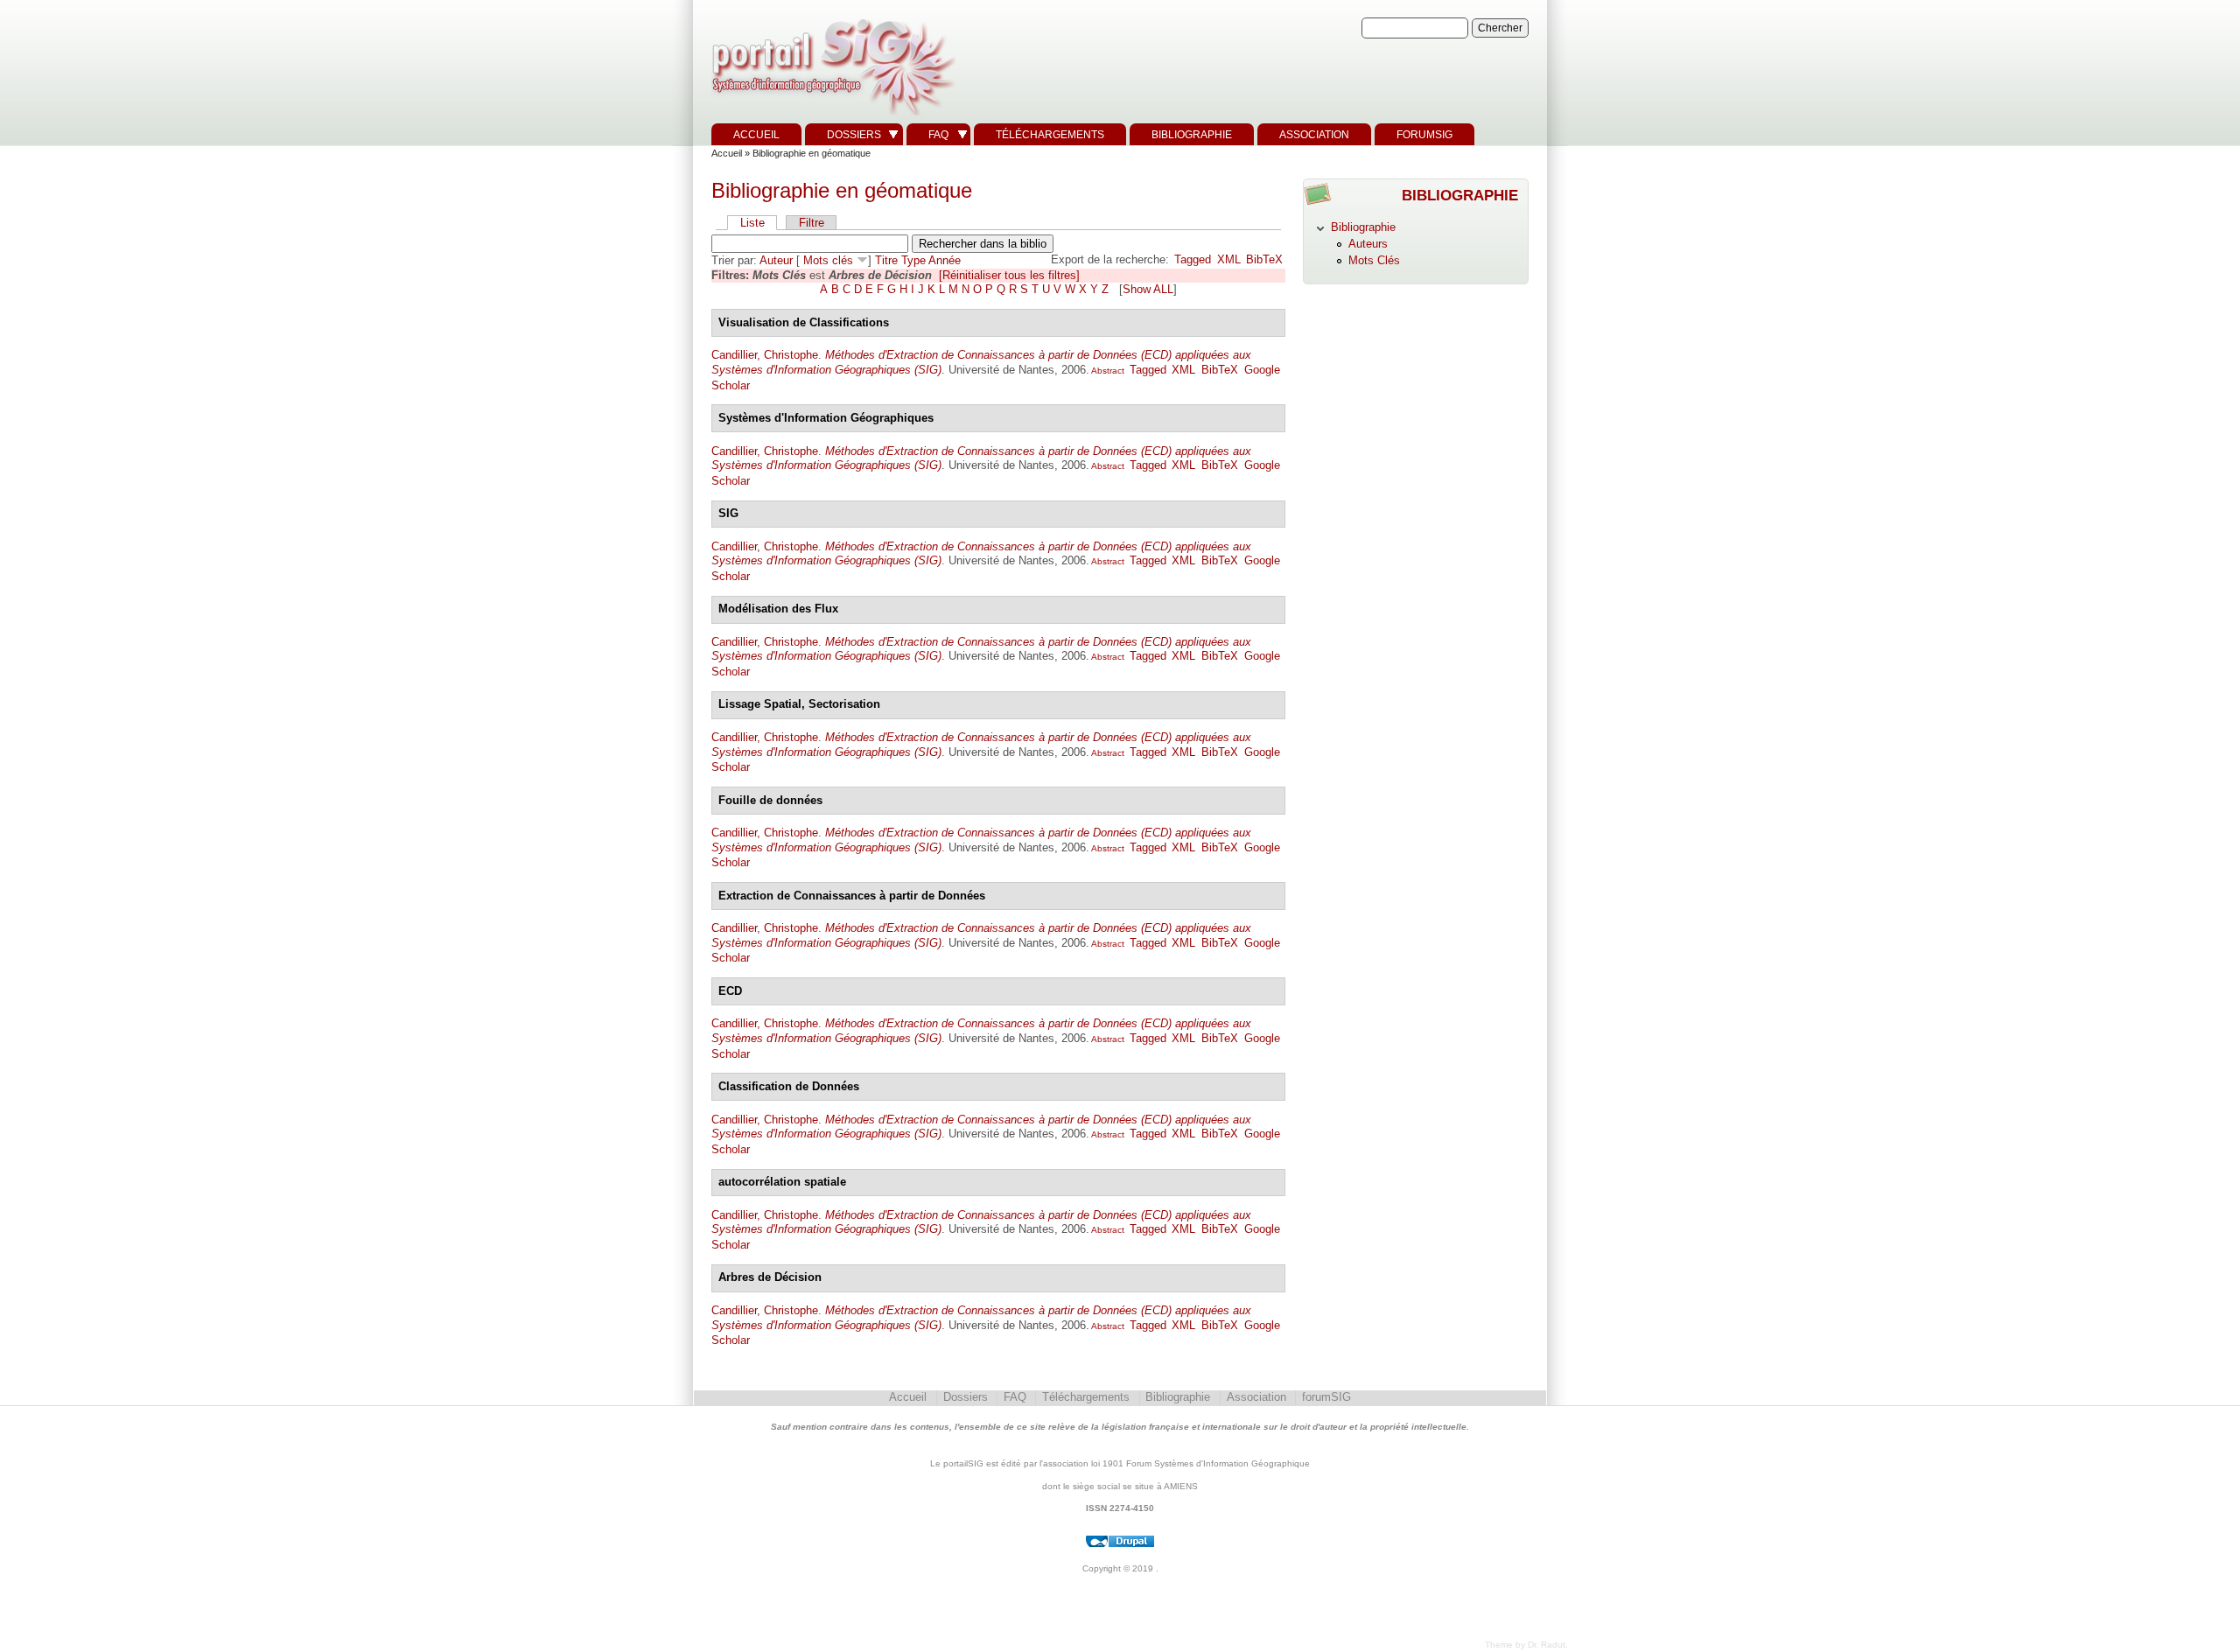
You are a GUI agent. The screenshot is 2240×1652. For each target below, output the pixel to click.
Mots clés (828, 260)
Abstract (1107, 371)
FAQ (938, 135)
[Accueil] (831, 116)
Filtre (812, 223)
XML (1229, 259)
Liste (752, 223)
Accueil (756, 135)
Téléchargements (1050, 135)
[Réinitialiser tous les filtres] (1009, 275)
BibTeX (1264, 259)
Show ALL (1148, 289)
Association (1314, 135)
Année (945, 260)
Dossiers (854, 135)
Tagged (1193, 259)
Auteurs (1368, 244)
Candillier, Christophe (765, 355)
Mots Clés (1374, 260)
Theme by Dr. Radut (1525, 1645)
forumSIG (1424, 135)
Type (913, 260)
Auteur (776, 260)
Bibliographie (1192, 135)
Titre (886, 260)
